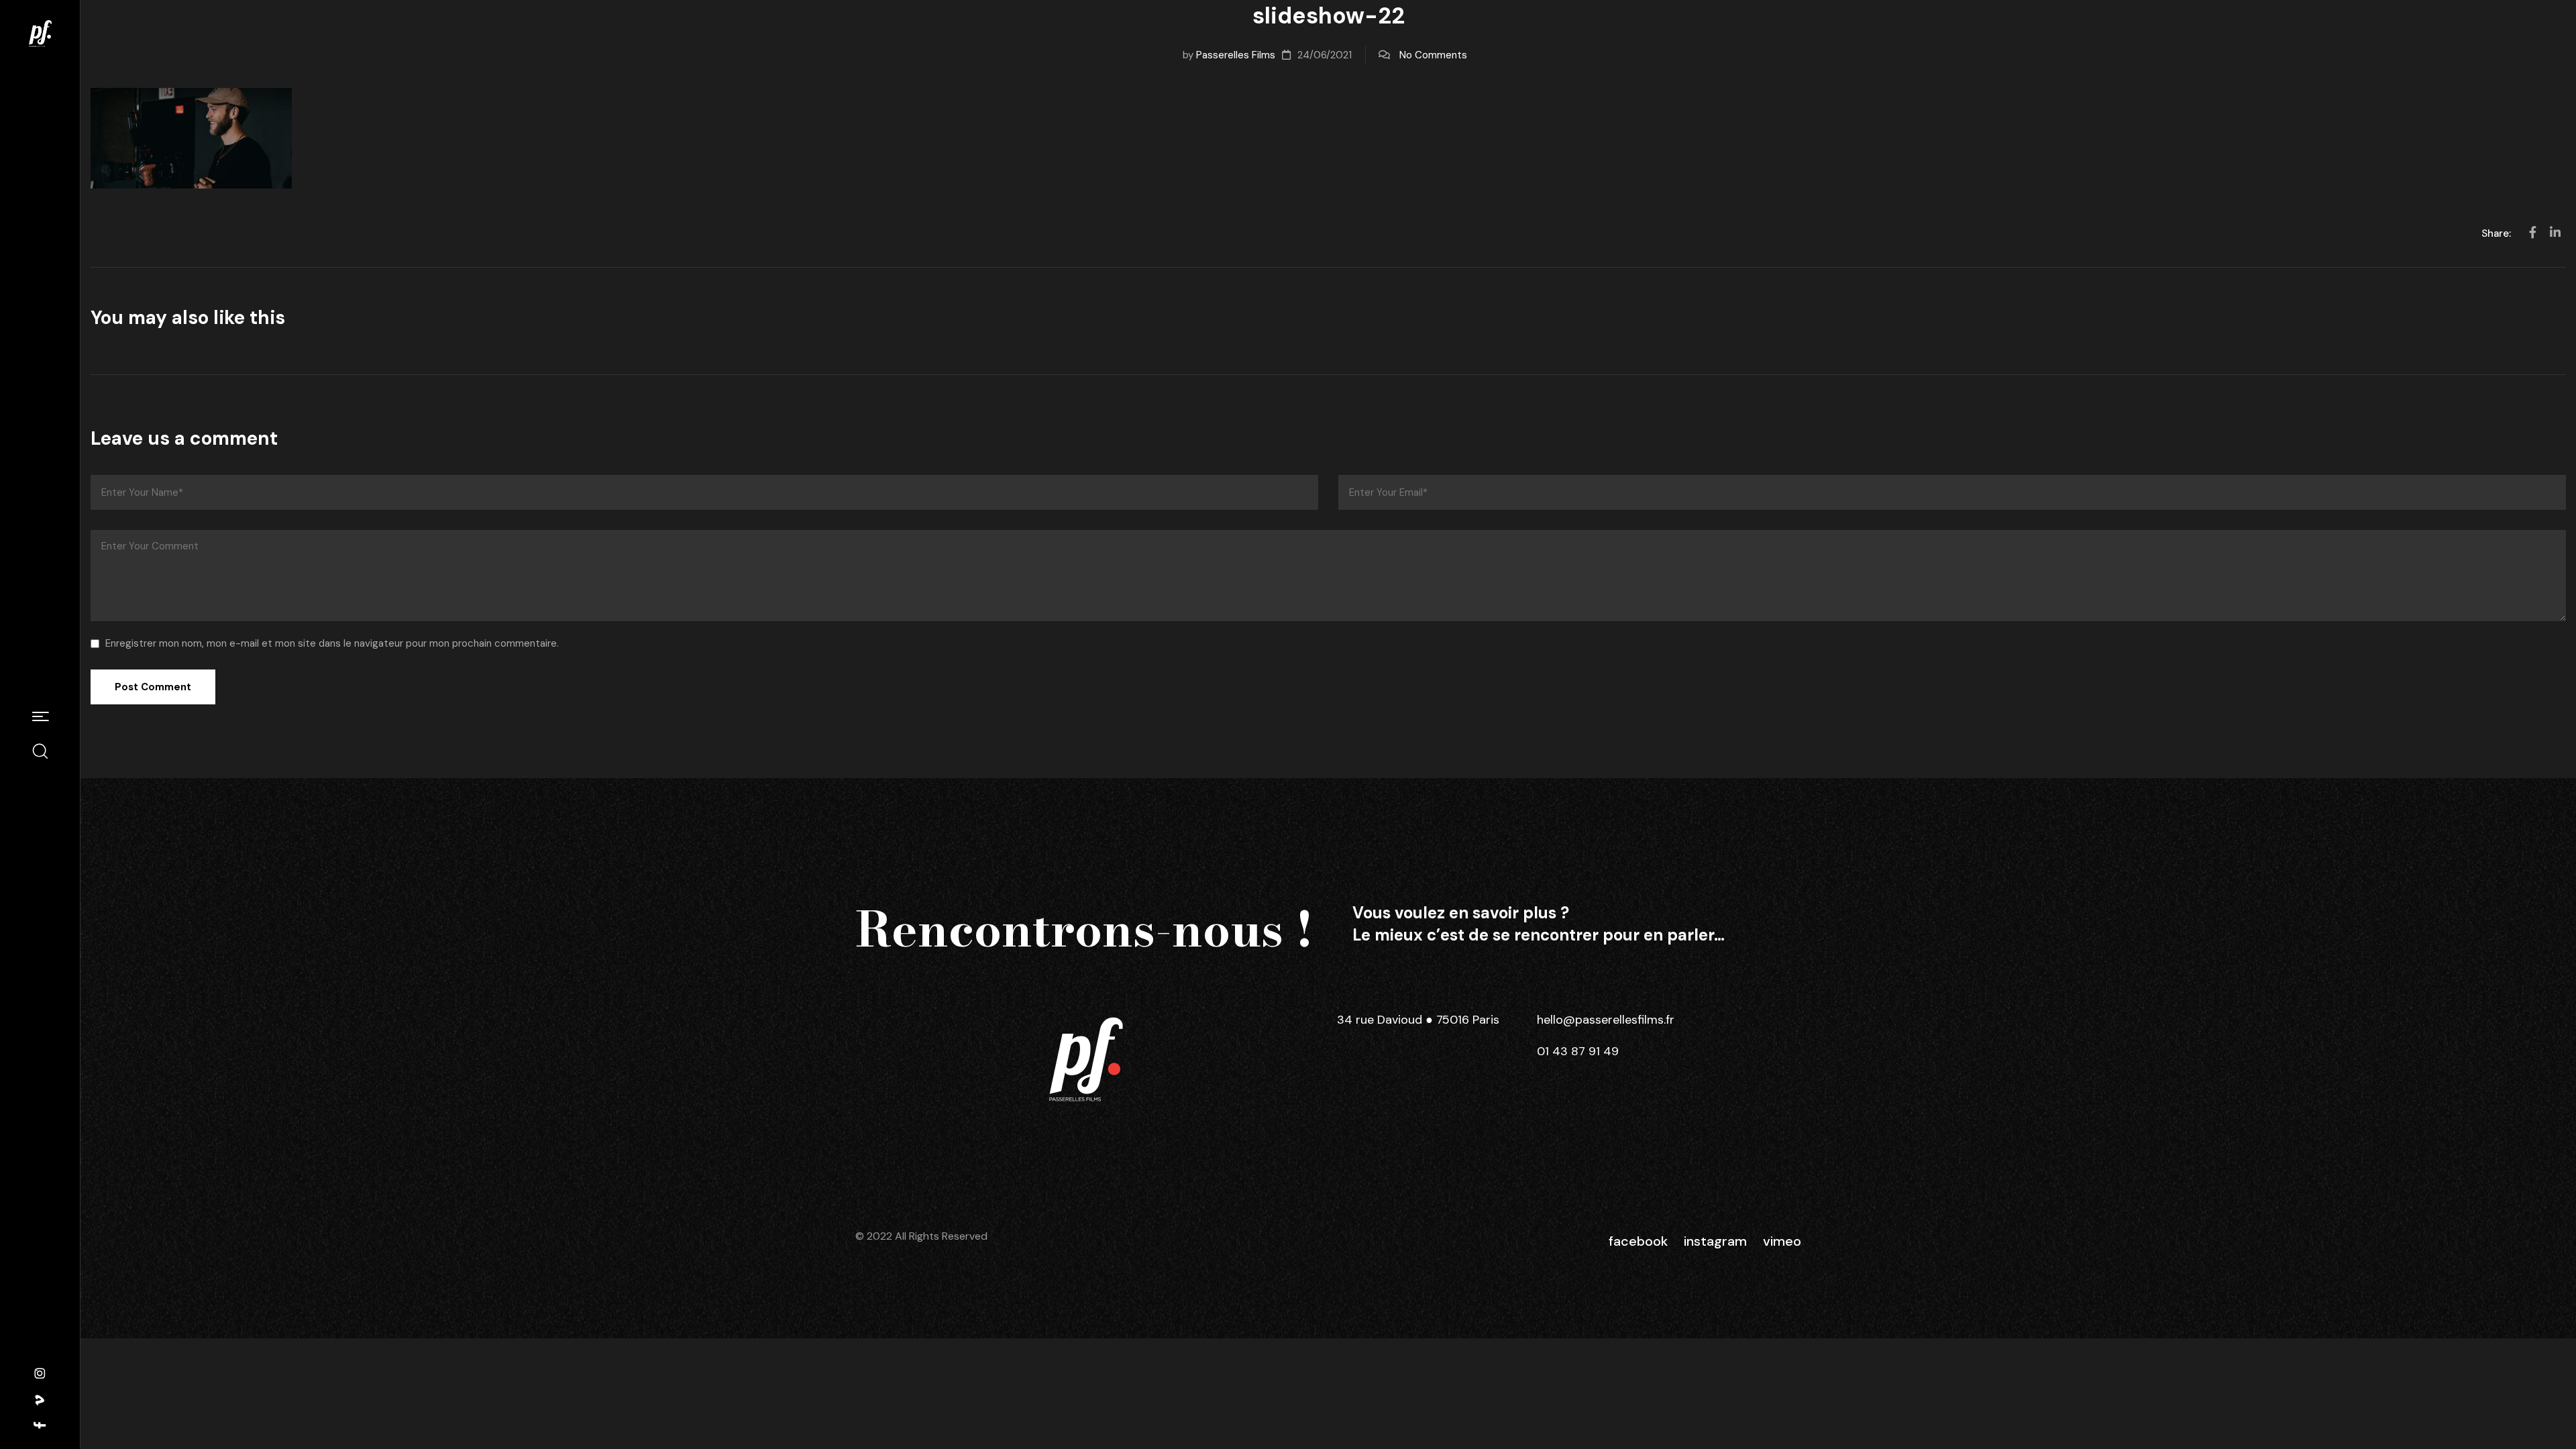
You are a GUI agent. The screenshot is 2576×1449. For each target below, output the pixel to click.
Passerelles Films (1236, 55)
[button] (40, 718)
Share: (2498, 233)
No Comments (1433, 55)
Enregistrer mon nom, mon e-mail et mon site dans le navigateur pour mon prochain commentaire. (332, 643)
